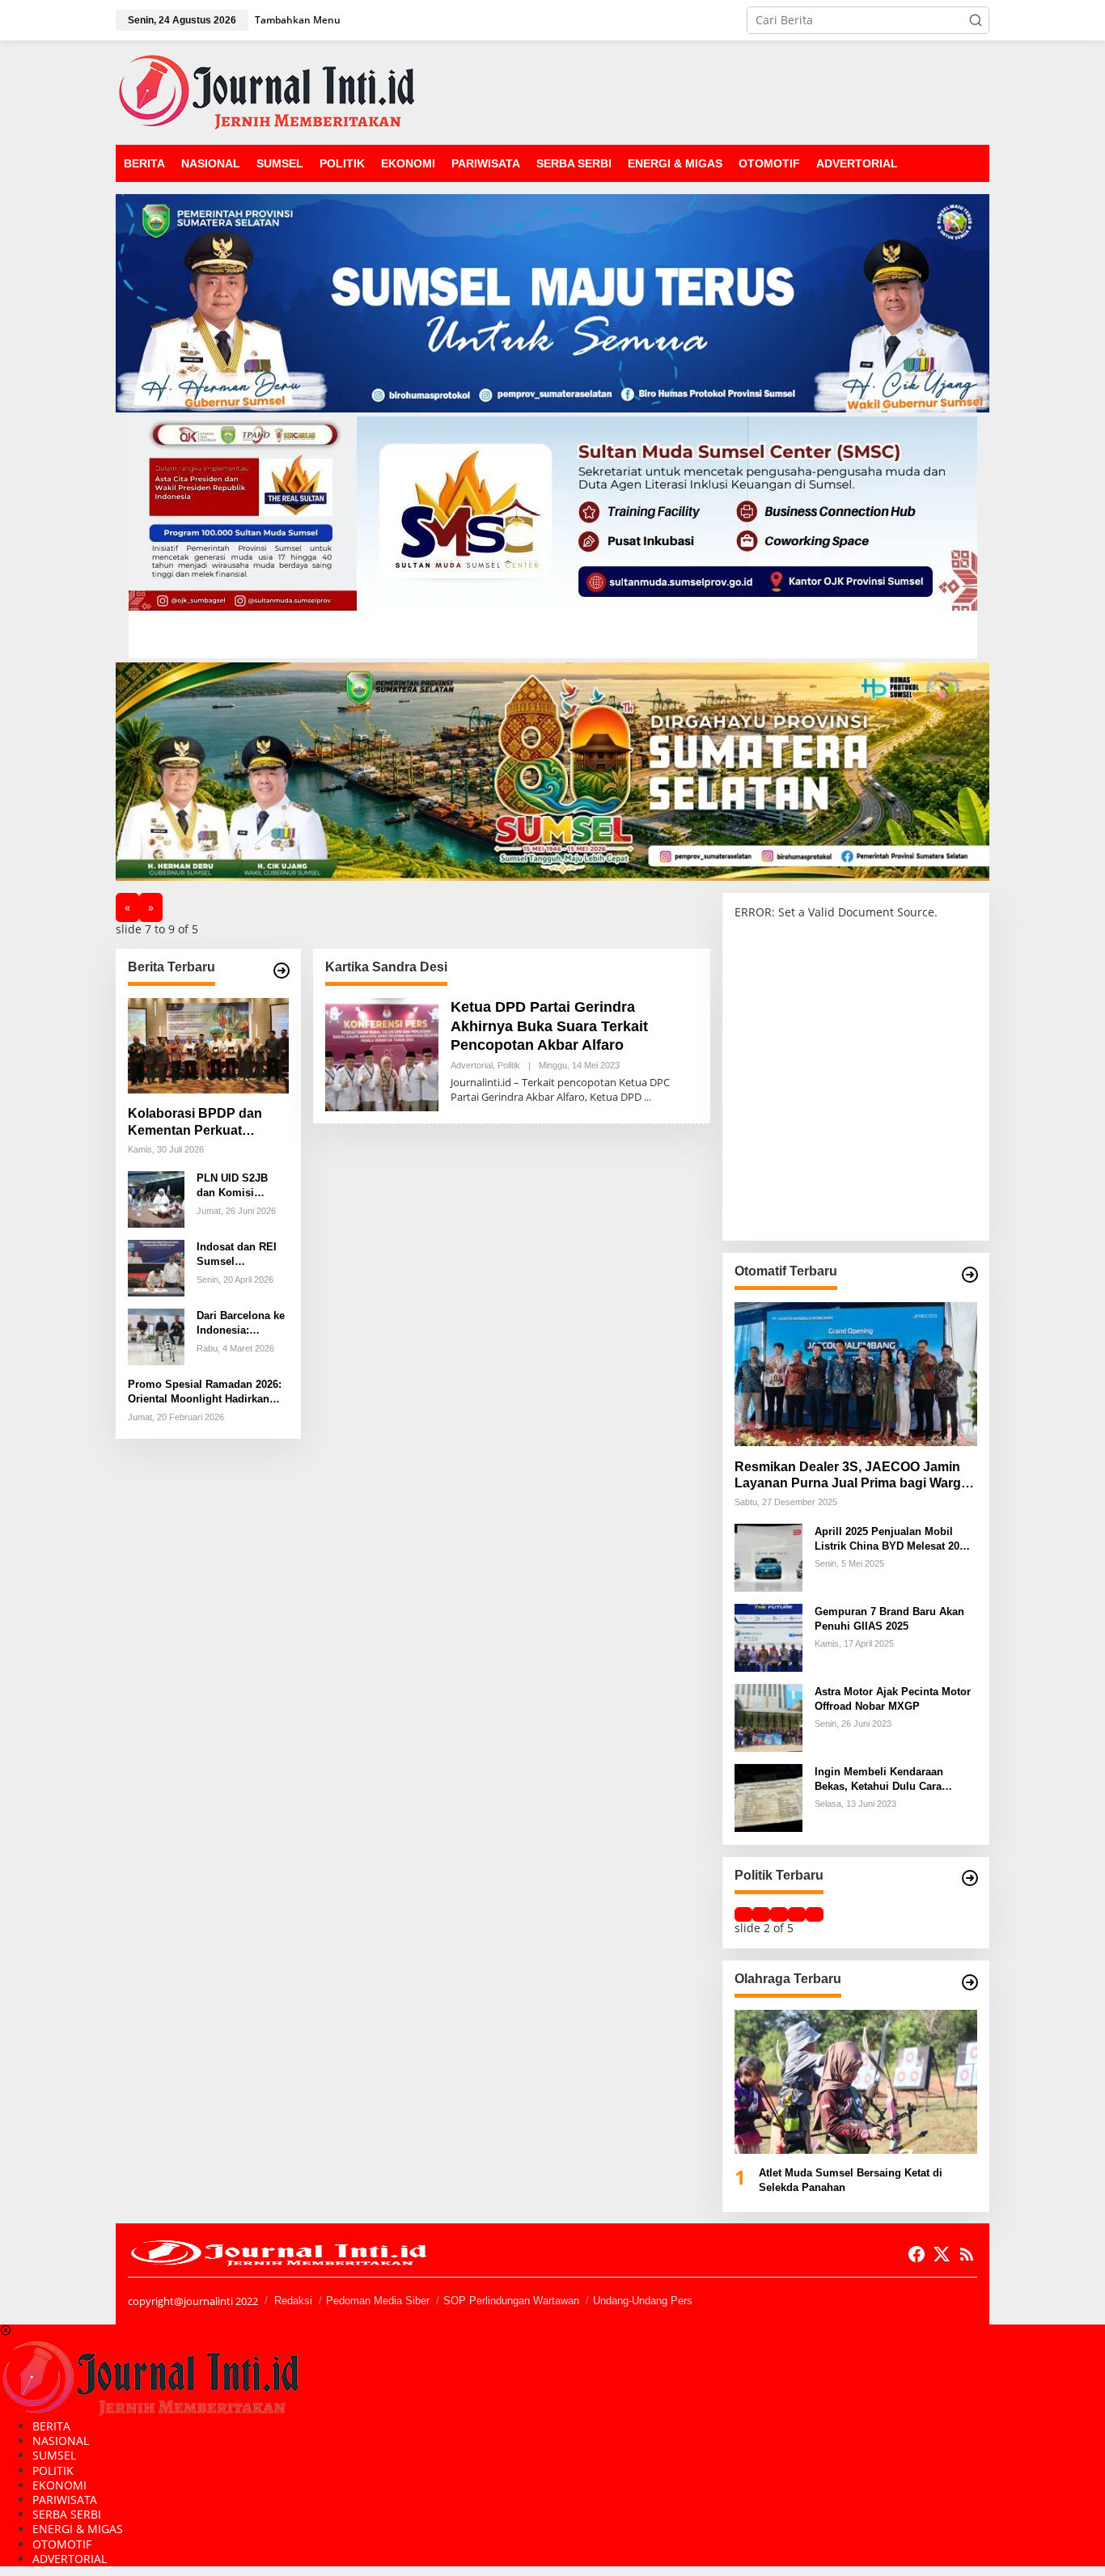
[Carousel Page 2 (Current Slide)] (761, 1914)
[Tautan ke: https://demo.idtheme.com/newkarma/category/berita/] (282, 971)
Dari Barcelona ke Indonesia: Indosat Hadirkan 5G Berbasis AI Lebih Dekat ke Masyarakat (241, 1324)
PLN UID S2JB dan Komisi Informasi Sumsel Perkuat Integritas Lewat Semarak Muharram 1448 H (241, 1186)
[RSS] (967, 2254)
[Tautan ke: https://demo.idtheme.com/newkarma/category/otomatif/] (970, 1275)
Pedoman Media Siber (378, 2301)
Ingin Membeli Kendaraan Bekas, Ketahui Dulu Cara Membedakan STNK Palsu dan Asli (890, 1779)
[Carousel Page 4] (797, 1914)
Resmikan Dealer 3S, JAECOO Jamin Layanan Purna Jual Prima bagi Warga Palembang (851, 1476)
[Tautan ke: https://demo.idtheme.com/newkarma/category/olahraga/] (970, 1982)
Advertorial (472, 1065)
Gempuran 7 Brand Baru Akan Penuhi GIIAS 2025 (889, 1618)
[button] (976, 20)
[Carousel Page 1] (743, 1914)
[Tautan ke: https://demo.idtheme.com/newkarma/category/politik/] (970, 1878)
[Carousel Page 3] (779, 1914)
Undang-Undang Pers (643, 2301)
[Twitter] (942, 2254)
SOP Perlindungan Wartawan (511, 2301)
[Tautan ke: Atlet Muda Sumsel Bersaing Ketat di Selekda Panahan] (856, 2082)
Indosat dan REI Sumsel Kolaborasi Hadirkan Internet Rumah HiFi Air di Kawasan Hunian (241, 1255)
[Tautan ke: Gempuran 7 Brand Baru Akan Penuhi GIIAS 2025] (768, 1637)
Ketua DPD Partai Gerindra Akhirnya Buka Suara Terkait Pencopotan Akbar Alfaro (549, 1026)
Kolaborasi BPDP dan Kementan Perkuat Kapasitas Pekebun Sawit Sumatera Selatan (206, 1123)
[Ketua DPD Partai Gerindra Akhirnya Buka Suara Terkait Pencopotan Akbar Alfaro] (648, 1097)
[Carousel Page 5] (815, 1914)
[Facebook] (917, 2254)
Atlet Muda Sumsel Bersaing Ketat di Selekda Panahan (851, 2180)
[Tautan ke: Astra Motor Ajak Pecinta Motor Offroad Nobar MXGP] (768, 1717)
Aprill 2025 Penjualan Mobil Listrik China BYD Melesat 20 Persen (887, 1539)
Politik (509, 1065)
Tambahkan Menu (298, 20)
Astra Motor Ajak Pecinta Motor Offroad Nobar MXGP (893, 1698)
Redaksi (293, 2301)
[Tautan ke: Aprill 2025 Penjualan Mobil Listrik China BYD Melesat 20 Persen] (768, 1557)
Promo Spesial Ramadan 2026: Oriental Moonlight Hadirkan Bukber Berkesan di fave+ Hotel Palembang (206, 1392)
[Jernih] (267, 91)
